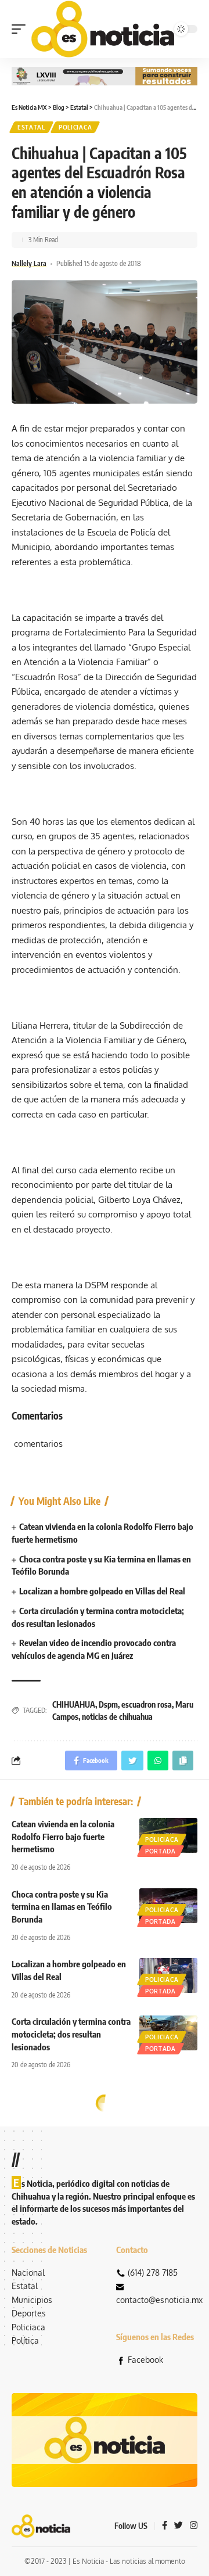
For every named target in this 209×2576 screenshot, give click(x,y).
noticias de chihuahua (117, 1717)
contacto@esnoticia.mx (159, 2300)
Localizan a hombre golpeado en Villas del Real (102, 1591)
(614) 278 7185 (153, 2273)
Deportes (29, 2313)
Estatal (31, 127)
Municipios (32, 2300)
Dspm (108, 1704)
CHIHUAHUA (74, 1704)
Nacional (28, 2273)
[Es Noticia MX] (103, 29)
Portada (161, 1851)
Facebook (145, 2360)
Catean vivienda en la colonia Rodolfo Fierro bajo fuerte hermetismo (63, 1837)
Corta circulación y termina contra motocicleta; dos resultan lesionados (71, 2034)
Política (25, 2340)
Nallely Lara (29, 263)
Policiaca (75, 127)
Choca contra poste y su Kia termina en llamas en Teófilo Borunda (62, 1907)
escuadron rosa (147, 1704)
